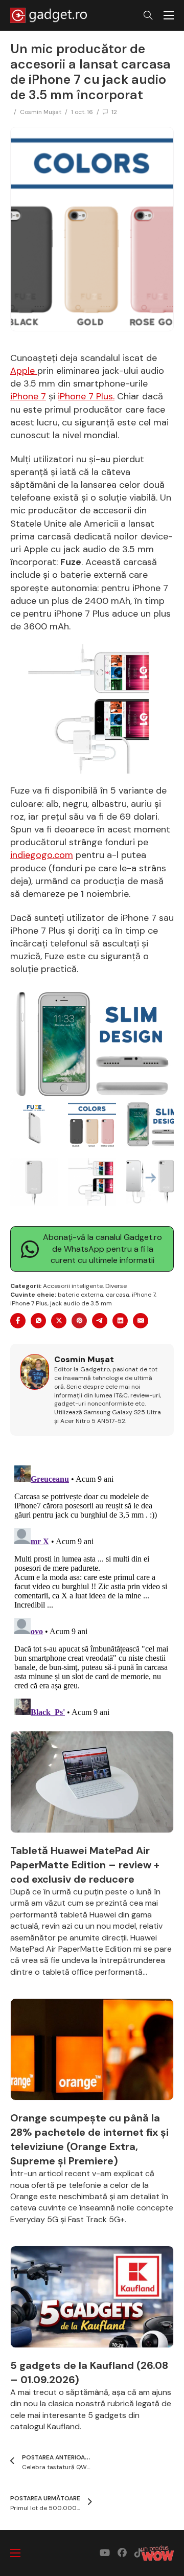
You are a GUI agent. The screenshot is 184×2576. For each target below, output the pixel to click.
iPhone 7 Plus (29, 1303)
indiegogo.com (42, 855)
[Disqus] (92, 1589)
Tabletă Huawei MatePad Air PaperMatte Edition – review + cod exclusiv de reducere (85, 1865)
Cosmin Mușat (41, 112)
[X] (59, 1321)
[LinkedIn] (120, 1321)
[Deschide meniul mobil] (169, 15)
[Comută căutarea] (148, 15)
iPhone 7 (28, 396)
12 (114, 112)
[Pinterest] (79, 1321)
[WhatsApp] (38, 1321)
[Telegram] (100, 1321)
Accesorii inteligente (73, 1286)
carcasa (118, 1295)
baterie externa (80, 1295)
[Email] (141, 1321)
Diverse (116, 1286)
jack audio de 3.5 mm (81, 1303)
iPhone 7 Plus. (86, 396)
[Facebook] (18, 1321)
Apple (24, 371)
